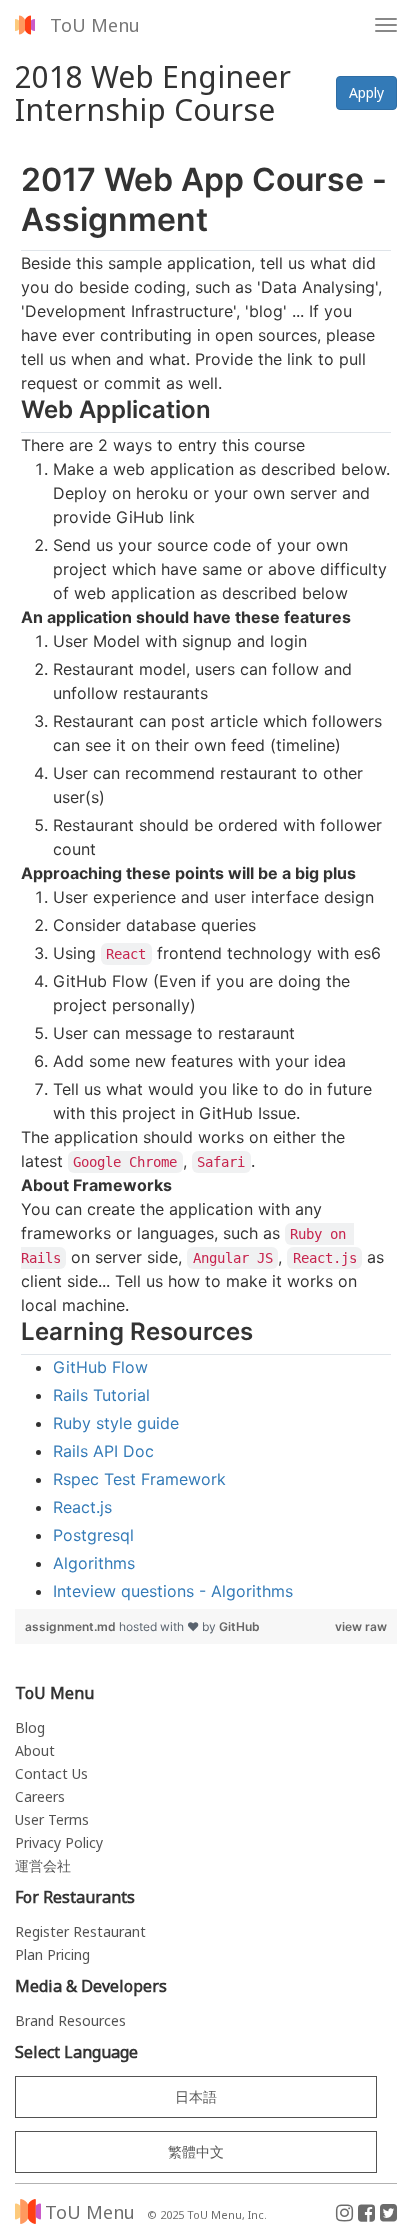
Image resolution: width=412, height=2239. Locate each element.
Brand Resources (70, 2020)
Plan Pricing (52, 1954)
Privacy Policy (59, 1842)
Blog (30, 1727)
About (35, 1750)
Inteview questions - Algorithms (173, 1591)
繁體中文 (196, 2151)
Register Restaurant (80, 1931)
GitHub (239, 1626)
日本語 (196, 2096)
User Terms (52, 1819)
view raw (361, 1626)
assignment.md (72, 1626)
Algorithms (94, 1563)
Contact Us (51, 1773)
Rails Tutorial (101, 1395)
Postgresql (93, 1535)
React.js (82, 1507)
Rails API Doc (103, 1451)
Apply (366, 92)
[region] (206, 881)
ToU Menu (95, 25)
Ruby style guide (116, 1423)
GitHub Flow (100, 1367)
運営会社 (43, 1865)
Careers (40, 1796)
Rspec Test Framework (139, 1479)
